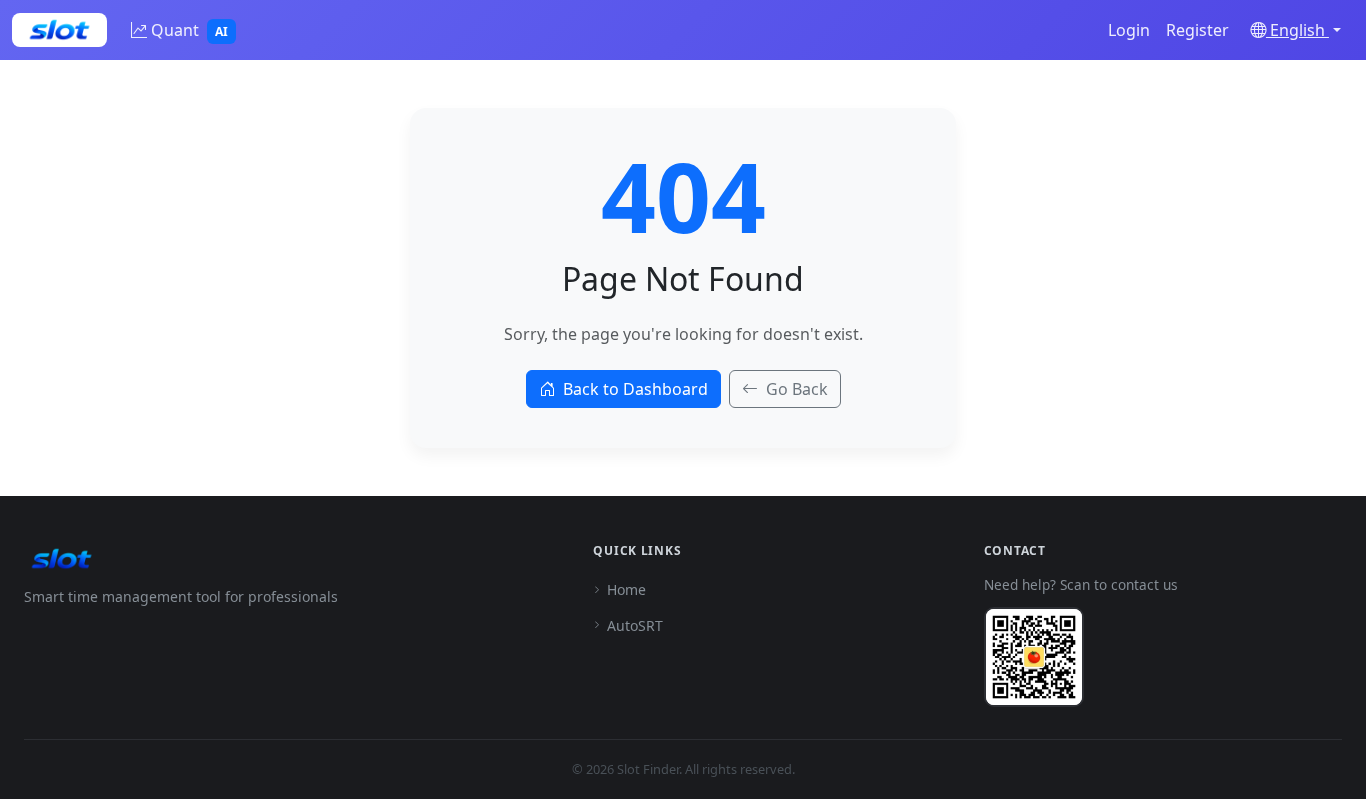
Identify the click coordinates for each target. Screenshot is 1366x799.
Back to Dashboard (635, 389)
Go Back (797, 389)
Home (626, 589)
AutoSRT (635, 625)
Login (1129, 30)
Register (1197, 30)
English (1297, 30)
